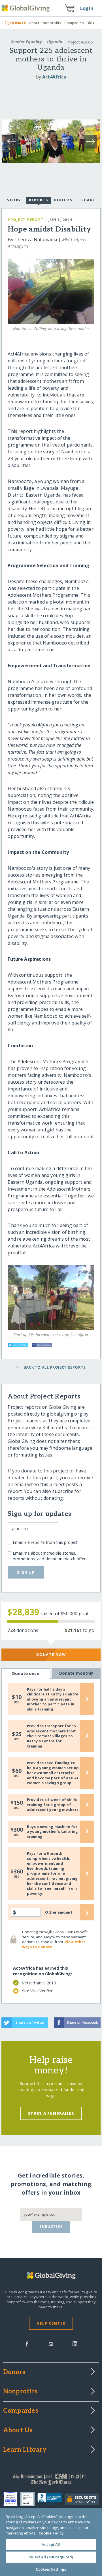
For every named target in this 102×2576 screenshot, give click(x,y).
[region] (51, 2542)
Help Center (51, 2323)
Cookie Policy (51, 2533)
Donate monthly (76, 1673)
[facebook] (27, 2343)
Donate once (26, 1673)
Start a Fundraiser (51, 2113)
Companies (74, 23)
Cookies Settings (51, 2569)
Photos (63, 200)
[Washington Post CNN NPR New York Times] (51, 2481)
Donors (14, 2372)
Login (87, 8)
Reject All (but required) (51, 2557)
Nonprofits (52, 23)
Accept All (51, 2544)
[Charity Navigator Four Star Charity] (12, 2499)
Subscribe (51, 2226)
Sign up (26, 1572)
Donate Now (51, 1654)
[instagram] (51, 2343)
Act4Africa (54, 77)
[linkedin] (75, 2343)
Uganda (55, 42)
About (34, 23)
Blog (91, 23)
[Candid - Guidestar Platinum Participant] (29, 2499)
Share (88, 200)
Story (14, 200)
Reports (39, 200)
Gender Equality (26, 42)
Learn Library (25, 2450)
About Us (18, 2431)
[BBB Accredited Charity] (51, 2499)
